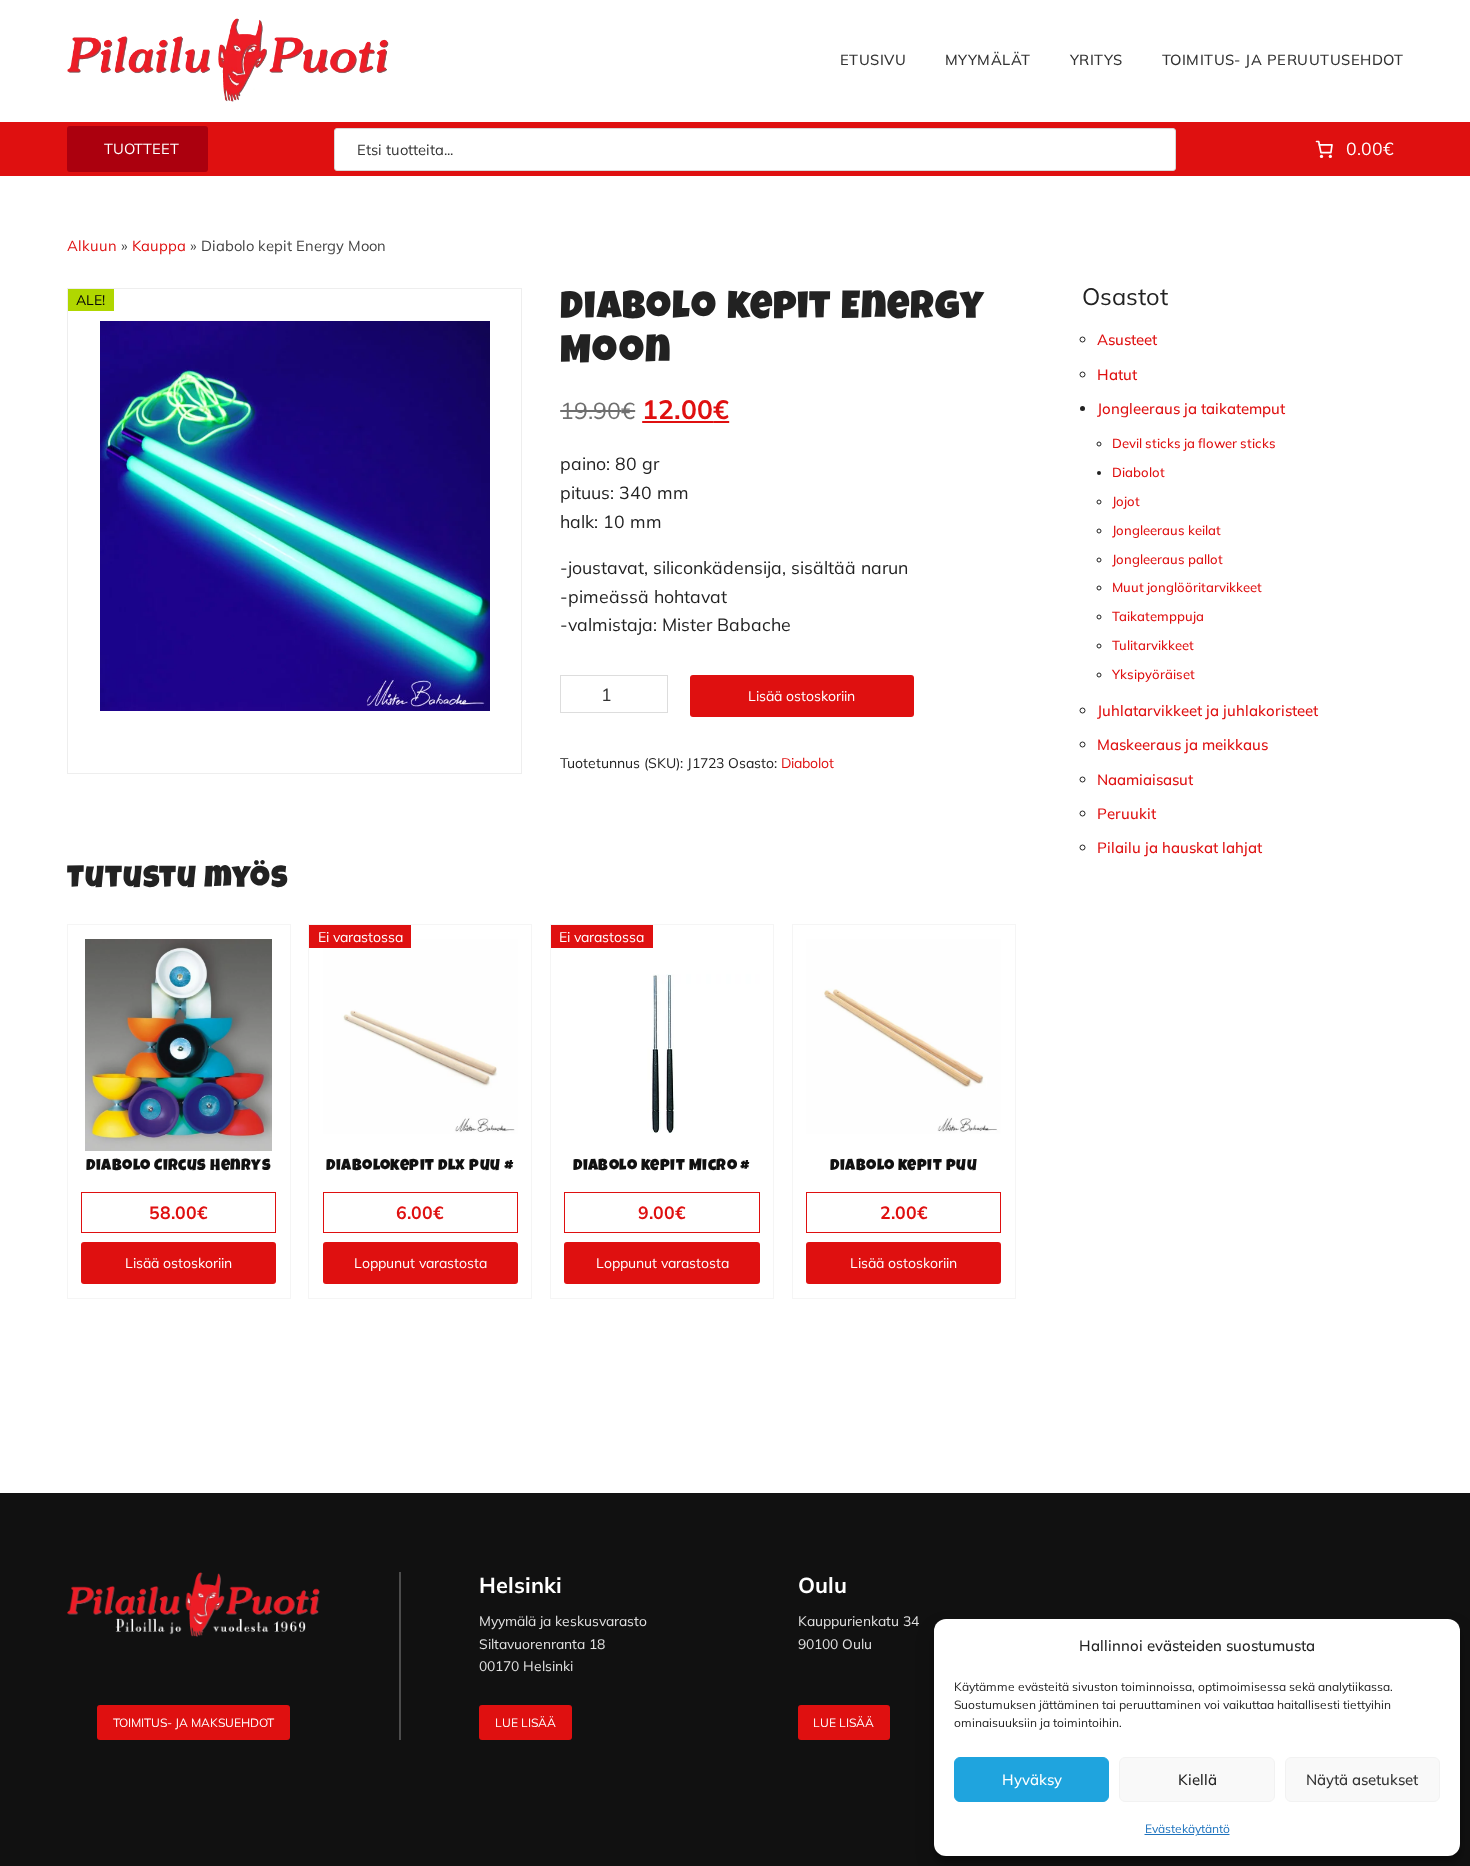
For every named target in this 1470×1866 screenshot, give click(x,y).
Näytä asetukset (1362, 1779)
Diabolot (807, 763)
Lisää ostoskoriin (801, 696)
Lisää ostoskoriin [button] (178, 1263)
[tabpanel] (295, 516)
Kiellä (1197, 1779)
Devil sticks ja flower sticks (1194, 443)
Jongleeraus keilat (1166, 530)
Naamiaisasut (1145, 779)
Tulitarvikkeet (1153, 645)
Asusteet (1127, 339)
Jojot (1126, 501)
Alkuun (92, 245)
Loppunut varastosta (420, 1263)
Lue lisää (525, 1722)
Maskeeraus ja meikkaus (1182, 744)
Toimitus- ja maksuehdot (193, 1722)
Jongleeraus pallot (1167, 559)
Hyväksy (1032, 1779)
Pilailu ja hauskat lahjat (1179, 847)
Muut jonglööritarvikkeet (1187, 587)
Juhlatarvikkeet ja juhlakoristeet (1207, 710)
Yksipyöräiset (1153, 674)
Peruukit (1126, 813)
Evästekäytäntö (1187, 1828)
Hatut (1117, 374)
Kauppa (159, 245)
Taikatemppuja (1158, 616)
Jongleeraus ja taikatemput (1191, 408)
